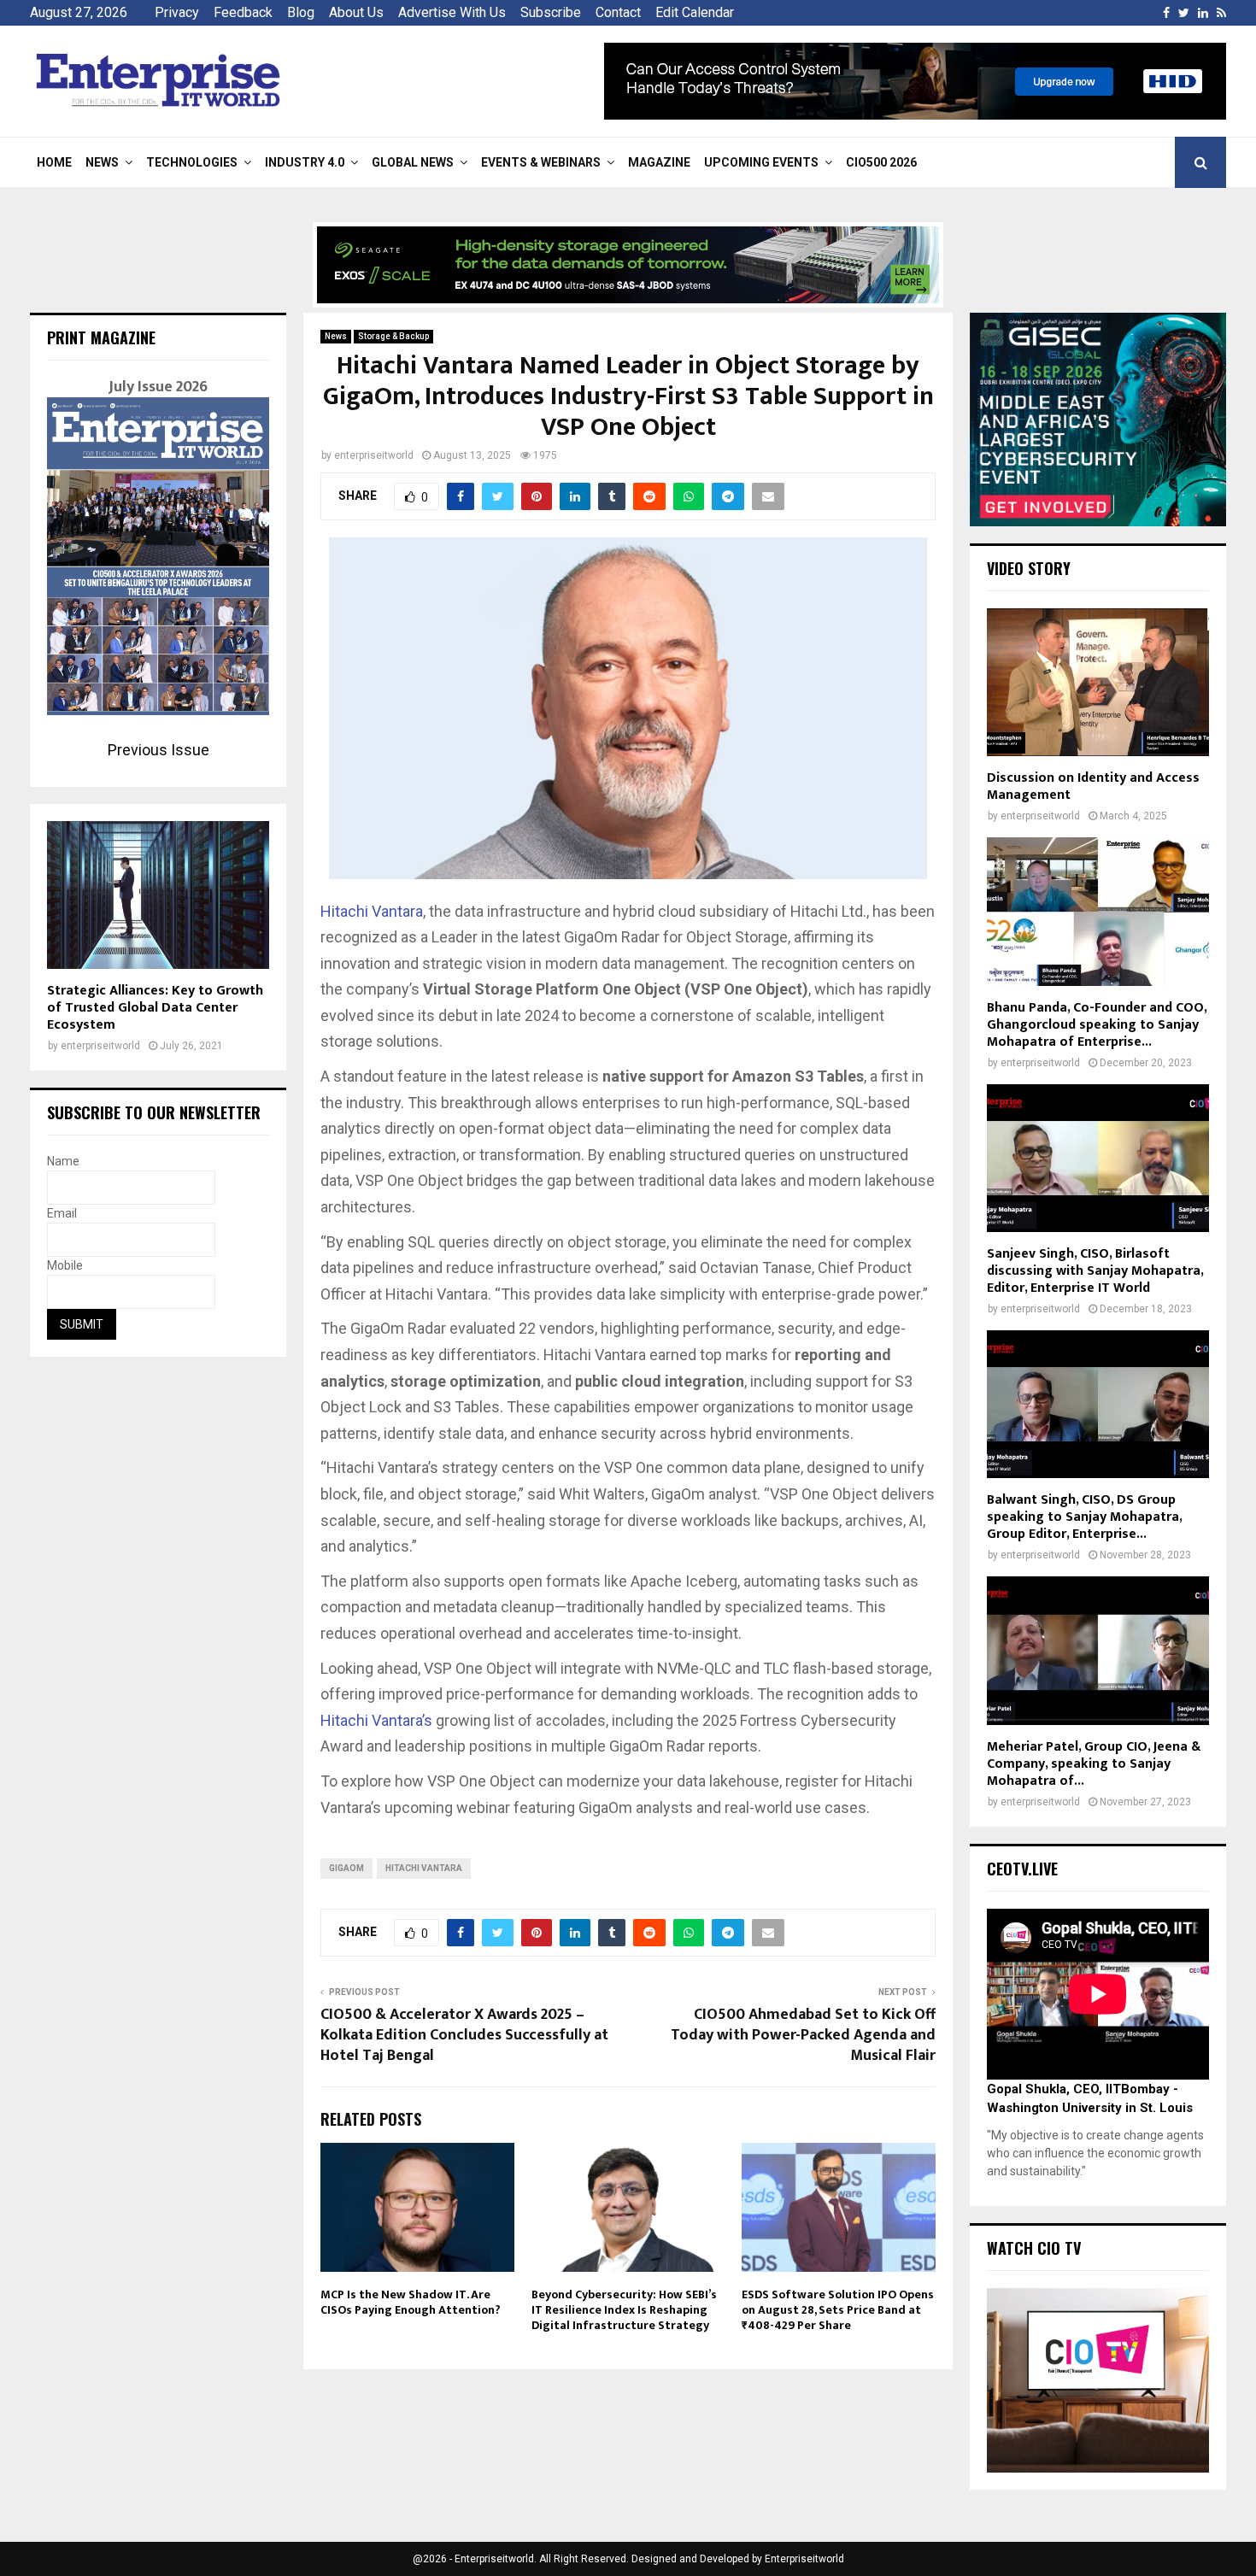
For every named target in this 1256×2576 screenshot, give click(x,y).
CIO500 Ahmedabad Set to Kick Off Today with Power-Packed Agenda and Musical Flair (803, 2035)
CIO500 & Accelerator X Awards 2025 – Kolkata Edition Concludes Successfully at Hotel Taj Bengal (464, 2035)
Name (63, 1161)
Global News (413, 162)
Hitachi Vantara (372, 911)
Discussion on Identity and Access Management (1093, 786)
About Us (356, 12)
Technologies (192, 162)
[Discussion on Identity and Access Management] (1098, 682)
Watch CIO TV (1034, 2248)
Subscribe (551, 12)
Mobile (65, 1265)
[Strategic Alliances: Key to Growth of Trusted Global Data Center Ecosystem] (158, 895)
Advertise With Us (452, 12)
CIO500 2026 (881, 162)
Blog (301, 12)
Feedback (243, 12)
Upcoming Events (761, 162)
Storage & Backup (393, 336)
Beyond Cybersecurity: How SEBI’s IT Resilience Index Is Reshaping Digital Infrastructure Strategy (624, 2310)
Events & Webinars (541, 162)
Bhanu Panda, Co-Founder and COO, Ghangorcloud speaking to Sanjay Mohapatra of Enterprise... (1097, 1025)
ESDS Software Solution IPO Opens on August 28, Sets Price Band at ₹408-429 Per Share (838, 2310)
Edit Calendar (695, 12)
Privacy (177, 12)
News (102, 162)
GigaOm (346, 1868)
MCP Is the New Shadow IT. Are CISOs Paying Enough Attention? (411, 2302)
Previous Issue (158, 750)
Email (62, 1213)
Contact (618, 12)
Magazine (659, 162)
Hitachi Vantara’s (376, 1720)
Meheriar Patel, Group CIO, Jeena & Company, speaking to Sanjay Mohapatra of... (1094, 1764)
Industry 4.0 (305, 162)
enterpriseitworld (374, 455)
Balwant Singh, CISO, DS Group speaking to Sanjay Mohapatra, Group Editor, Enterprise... (1084, 1517)
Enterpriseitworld (804, 2559)
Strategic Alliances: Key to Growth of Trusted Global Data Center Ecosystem (155, 1008)
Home (54, 162)
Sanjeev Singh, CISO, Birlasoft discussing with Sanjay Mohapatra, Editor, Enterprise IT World (1095, 1271)
